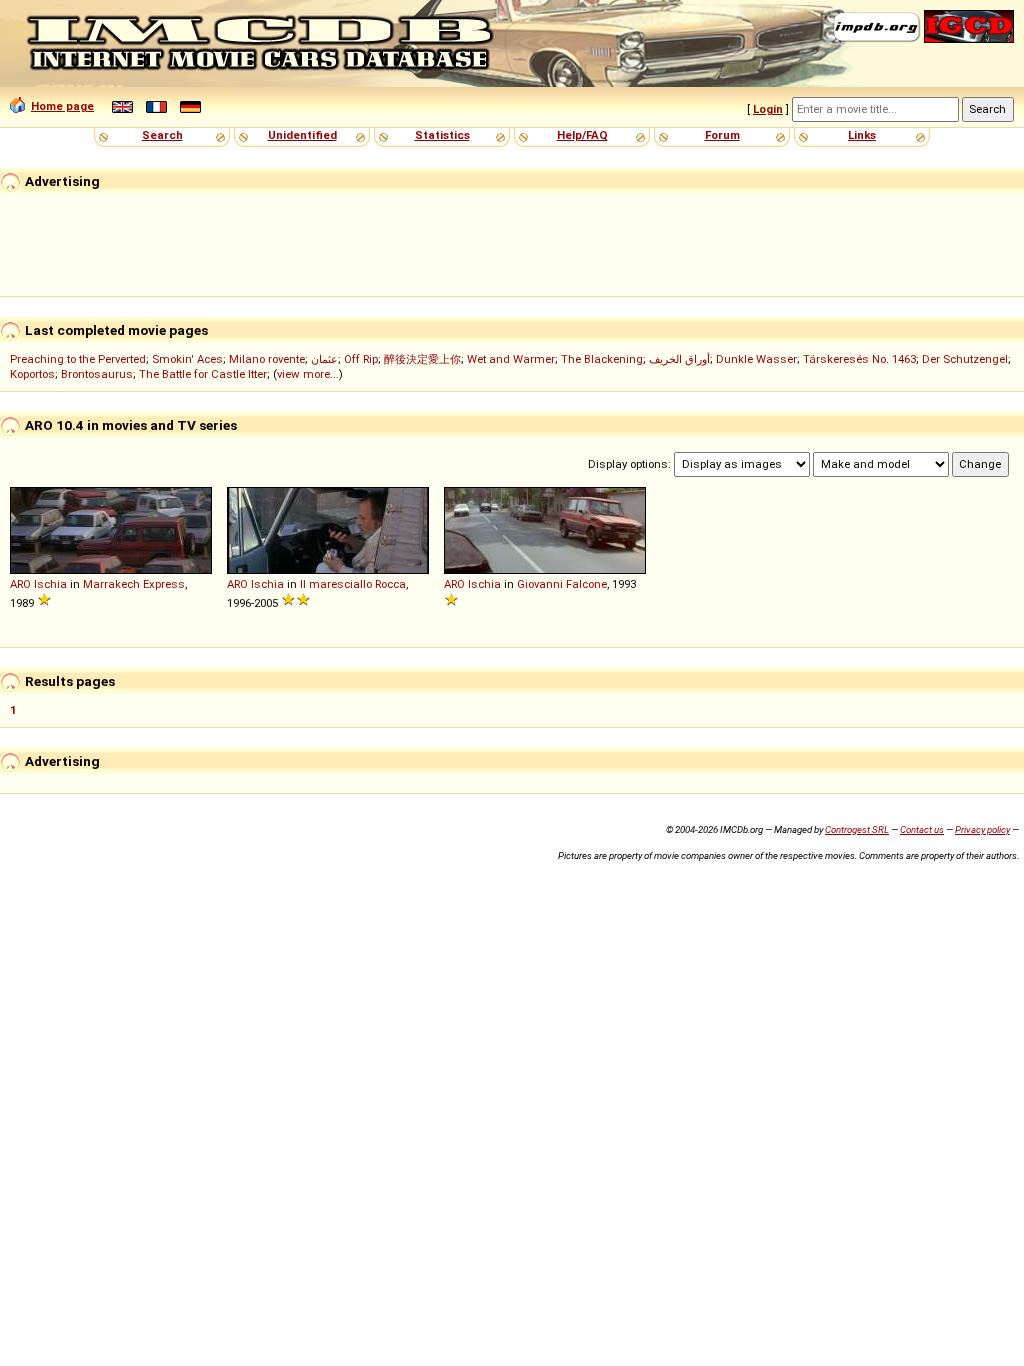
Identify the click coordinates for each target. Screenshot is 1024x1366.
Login (768, 109)
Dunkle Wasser (756, 359)
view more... (308, 374)
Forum (722, 135)
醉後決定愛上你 (422, 359)
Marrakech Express (134, 584)
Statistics (442, 135)
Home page (62, 106)
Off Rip (361, 359)
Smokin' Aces (187, 359)
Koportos (32, 374)
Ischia (50, 584)
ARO (20, 584)
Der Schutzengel (965, 359)
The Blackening (602, 359)
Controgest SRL (857, 829)
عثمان (324, 359)
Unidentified (302, 135)
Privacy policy (982, 829)
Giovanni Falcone (562, 584)
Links (862, 135)
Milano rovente (267, 359)
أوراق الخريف (679, 359)
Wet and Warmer (511, 359)
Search (162, 135)
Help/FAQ (582, 135)
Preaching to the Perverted (78, 359)
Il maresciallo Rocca (353, 584)
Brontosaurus (97, 374)
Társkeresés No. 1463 (859, 359)
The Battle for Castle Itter (203, 374)
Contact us (922, 829)
